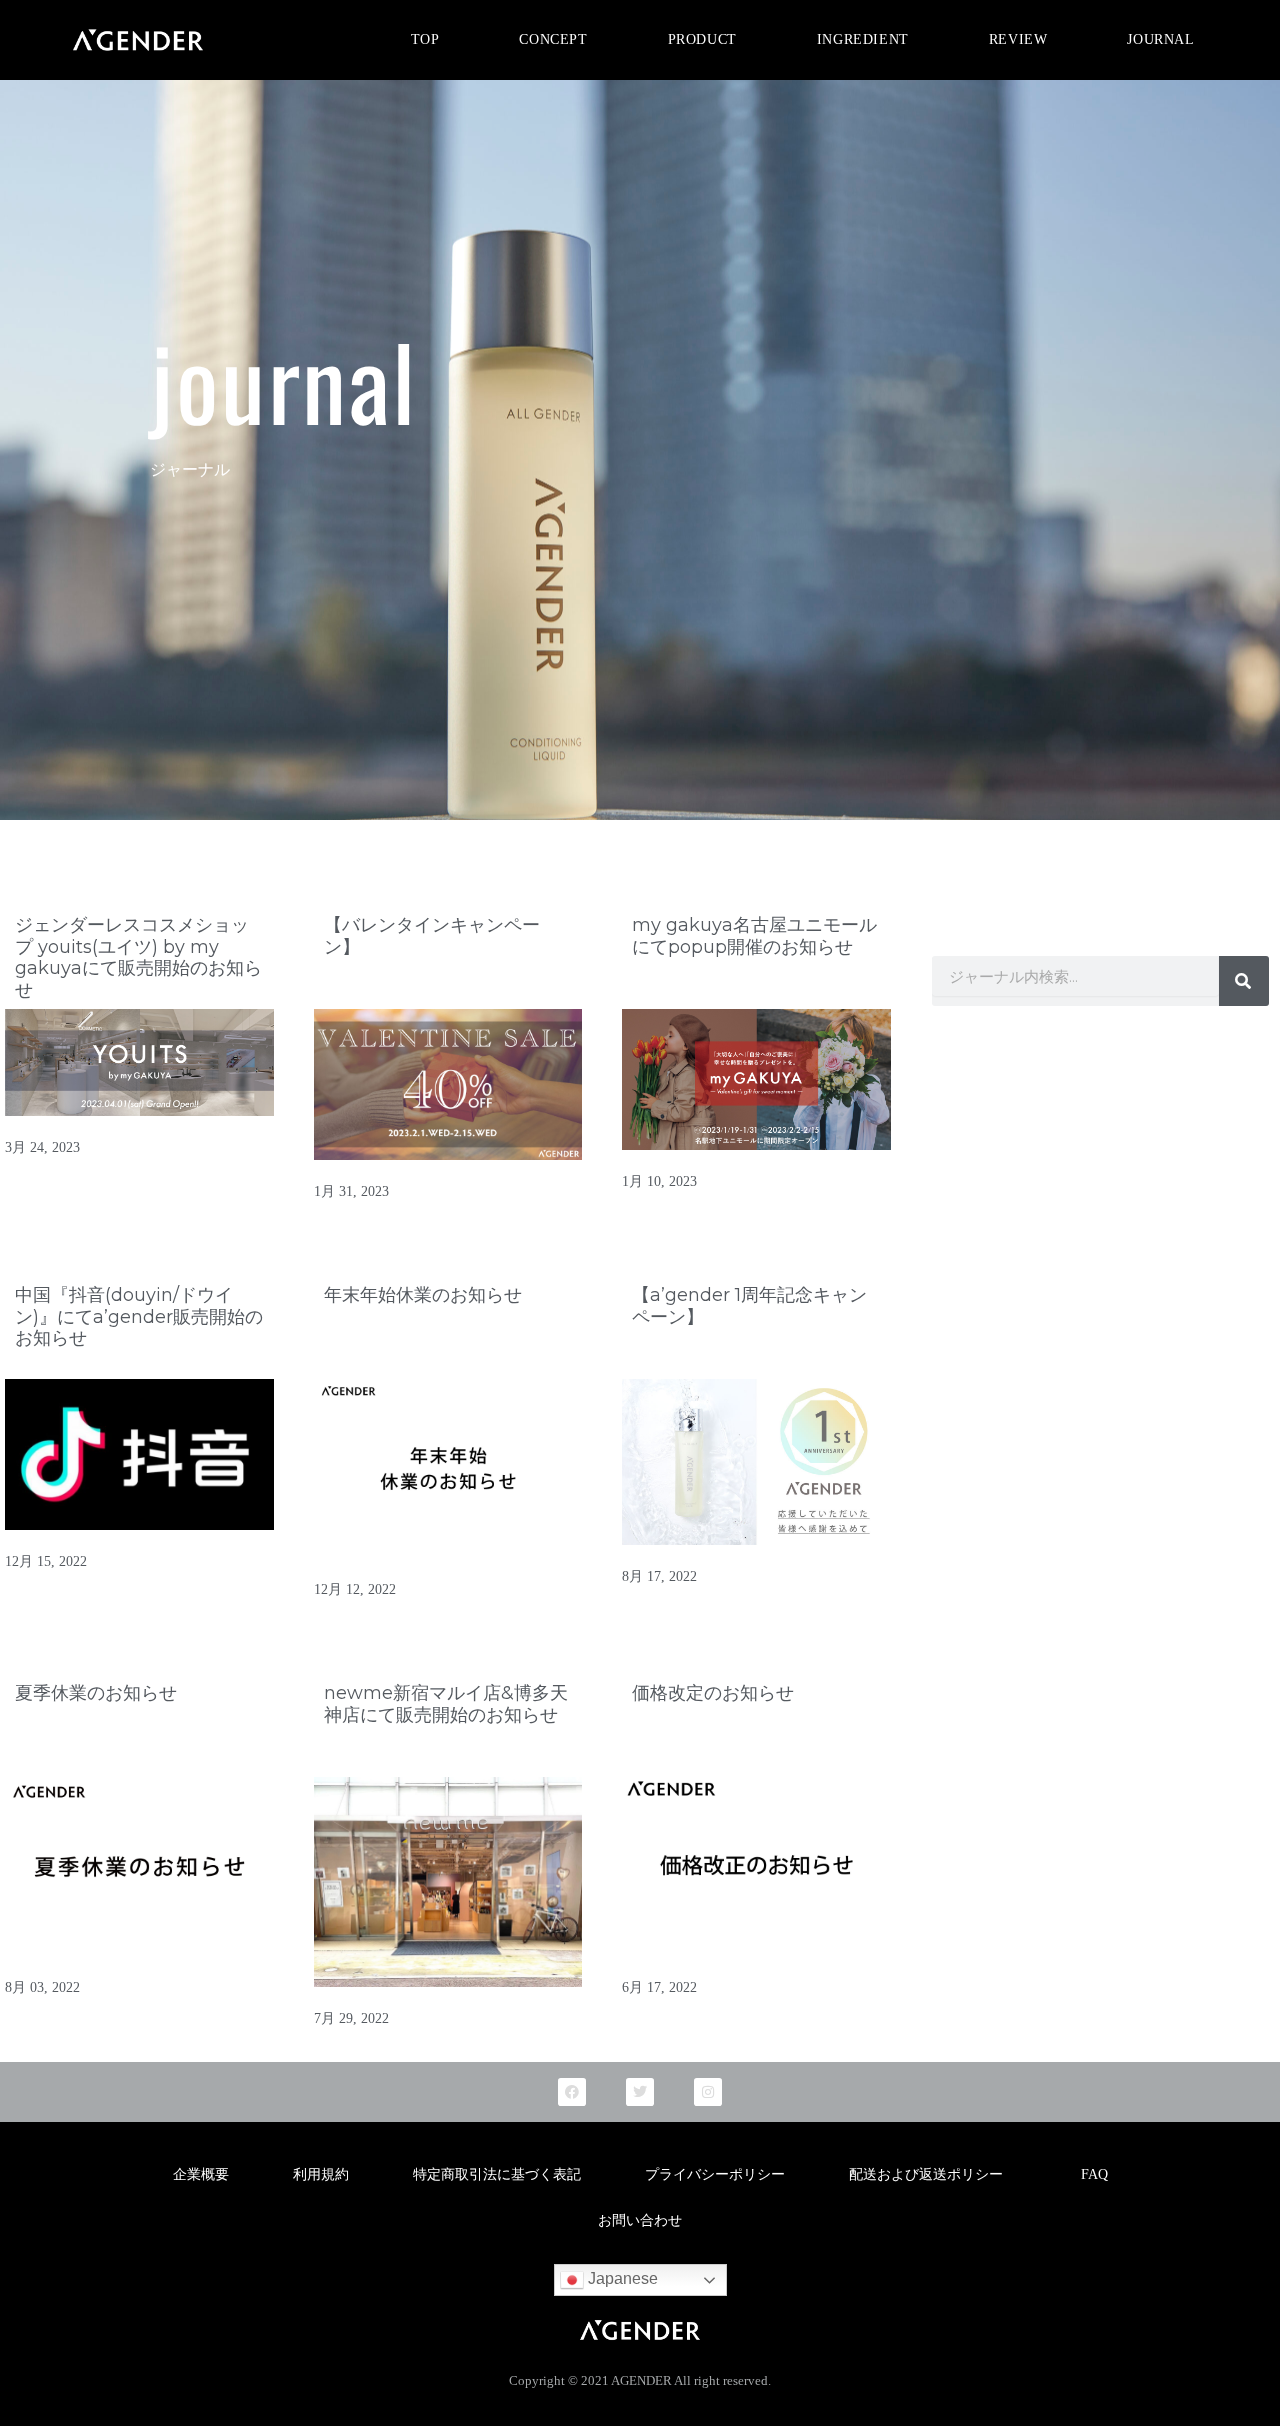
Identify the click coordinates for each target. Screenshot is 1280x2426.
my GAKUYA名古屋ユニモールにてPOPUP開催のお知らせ (754, 936)
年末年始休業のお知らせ (423, 1295)
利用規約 (321, 2174)
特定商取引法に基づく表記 (497, 2174)
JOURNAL (1160, 39)
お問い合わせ (640, 2220)
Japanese (621, 2278)
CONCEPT (553, 39)
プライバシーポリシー (715, 2174)
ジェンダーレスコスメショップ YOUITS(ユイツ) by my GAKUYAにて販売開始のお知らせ (138, 957)
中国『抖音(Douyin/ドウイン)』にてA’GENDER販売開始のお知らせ (139, 1316)
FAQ (1094, 2174)
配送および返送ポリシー (933, 2174)
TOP (425, 39)
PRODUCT (702, 39)
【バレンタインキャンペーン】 (432, 936)
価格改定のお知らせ (713, 1693)
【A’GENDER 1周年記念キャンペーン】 (749, 1306)
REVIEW (1018, 39)
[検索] (1244, 981)
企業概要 (201, 2174)
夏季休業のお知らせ (96, 1693)
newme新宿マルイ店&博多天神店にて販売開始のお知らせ (446, 1704)
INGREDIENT (863, 39)
